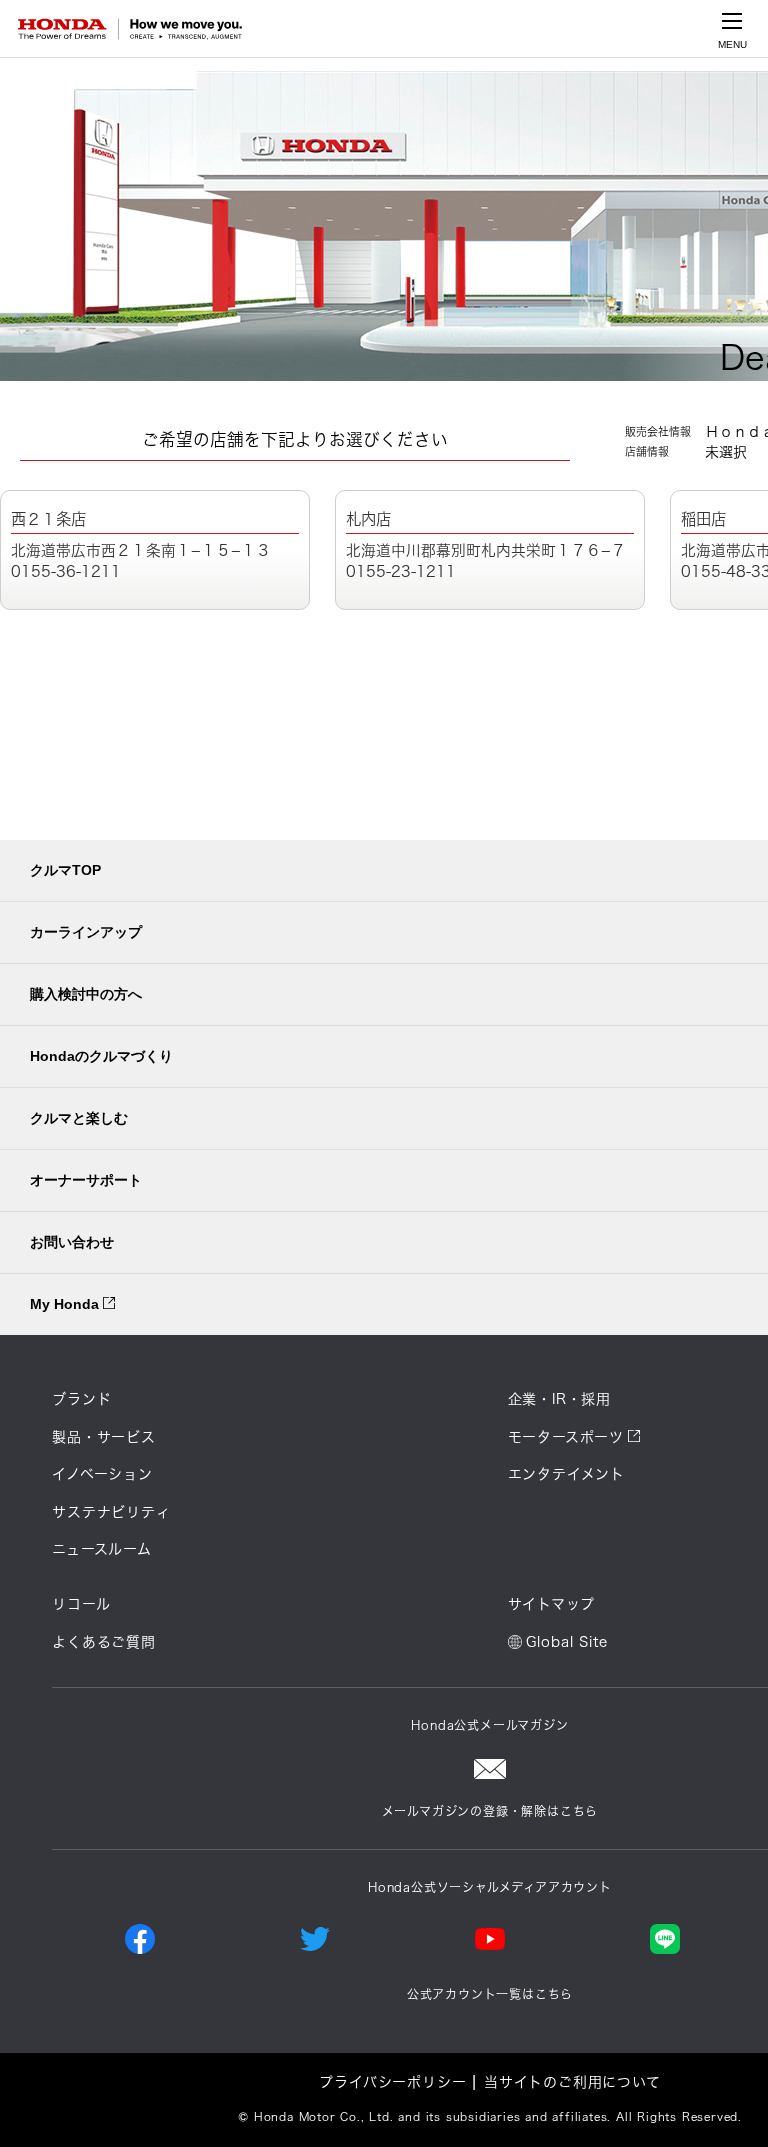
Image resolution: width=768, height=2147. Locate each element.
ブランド (81, 1399)
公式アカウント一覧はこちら (490, 1994)
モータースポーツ (566, 1437)
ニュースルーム (102, 1549)
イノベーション (102, 1474)
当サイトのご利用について (572, 2082)
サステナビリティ (111, 1512)
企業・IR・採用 (559, 1399)
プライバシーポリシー (392, 2082)
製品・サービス (104, 1437)
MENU (732, 44)
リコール (81, 1604)
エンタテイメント (566, 1474)
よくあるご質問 (104, 1642)
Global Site (567, 1642)
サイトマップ (551, 1604)
